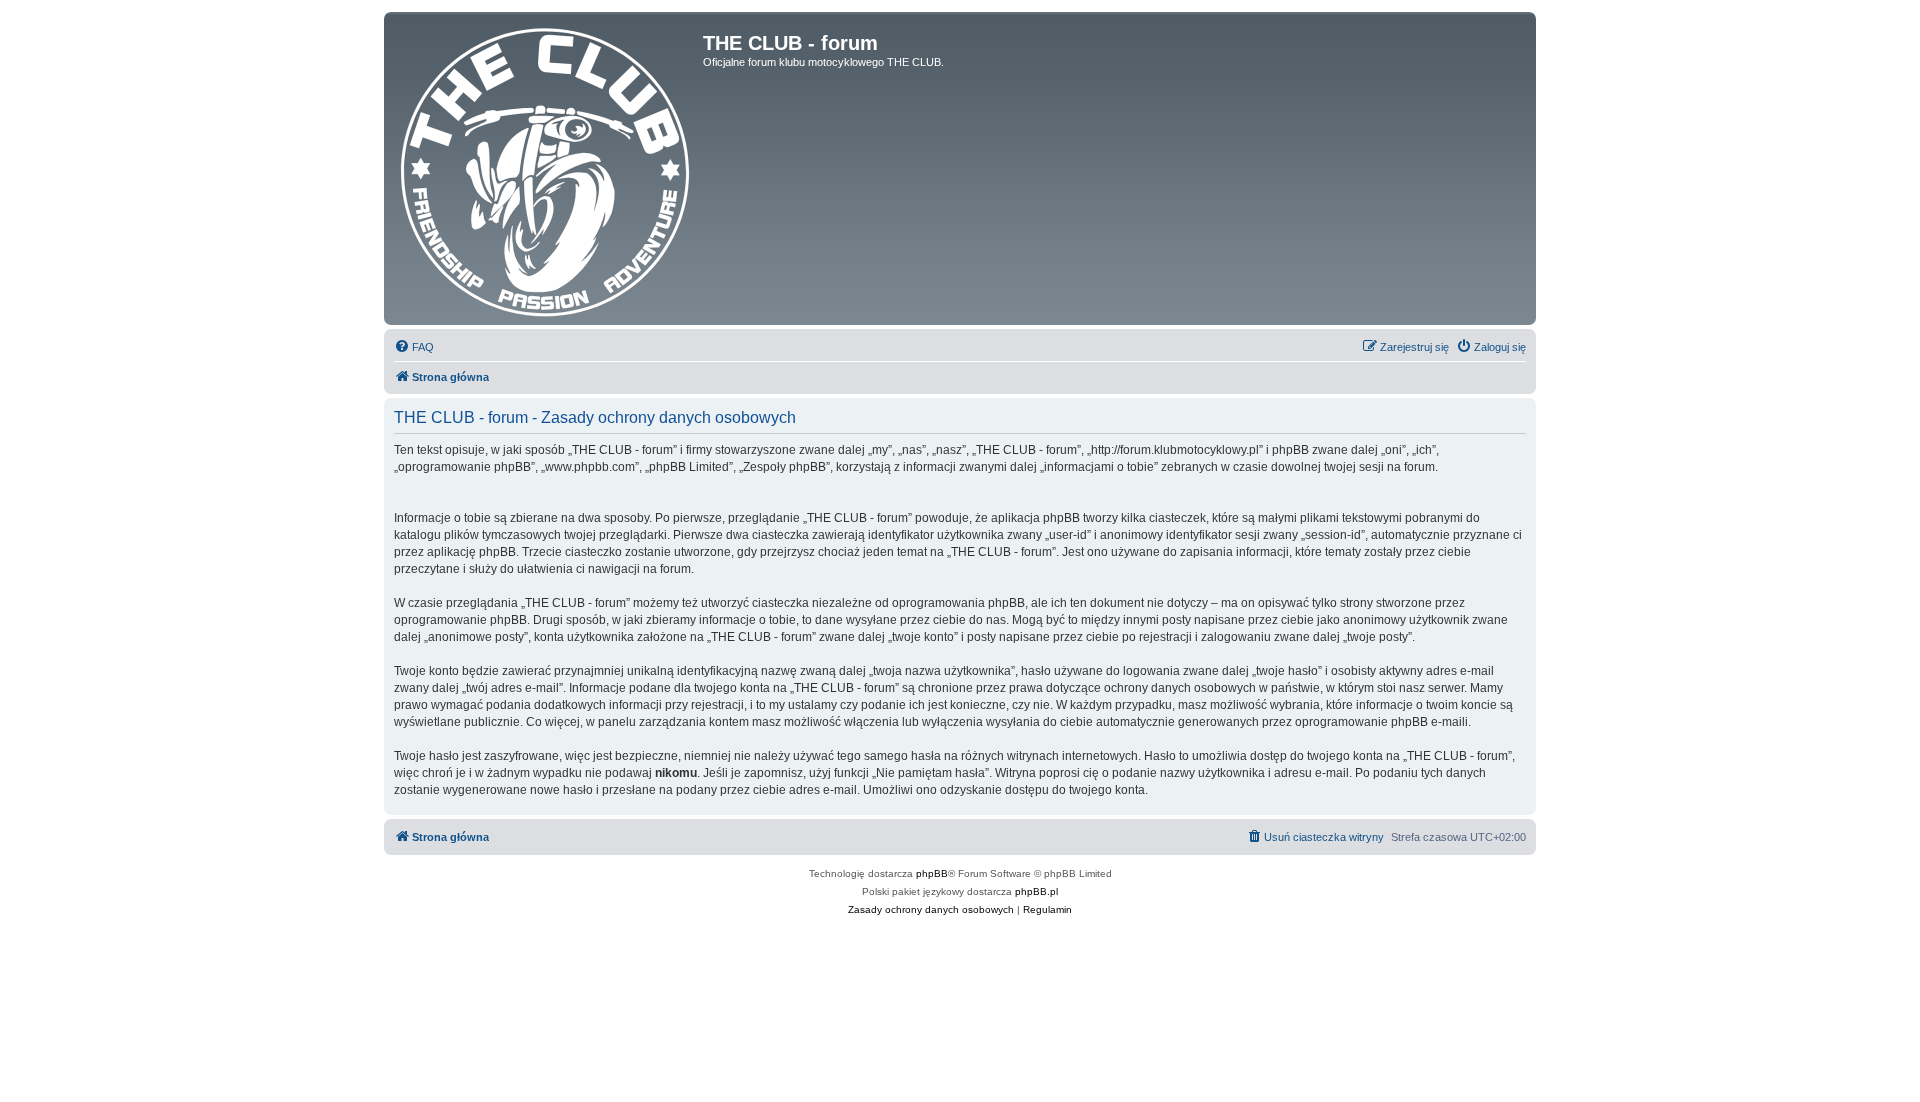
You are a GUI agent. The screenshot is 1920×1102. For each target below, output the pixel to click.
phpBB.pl (1036, 891)
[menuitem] (414, 347)
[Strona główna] (546, 168)
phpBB (932, 873)
